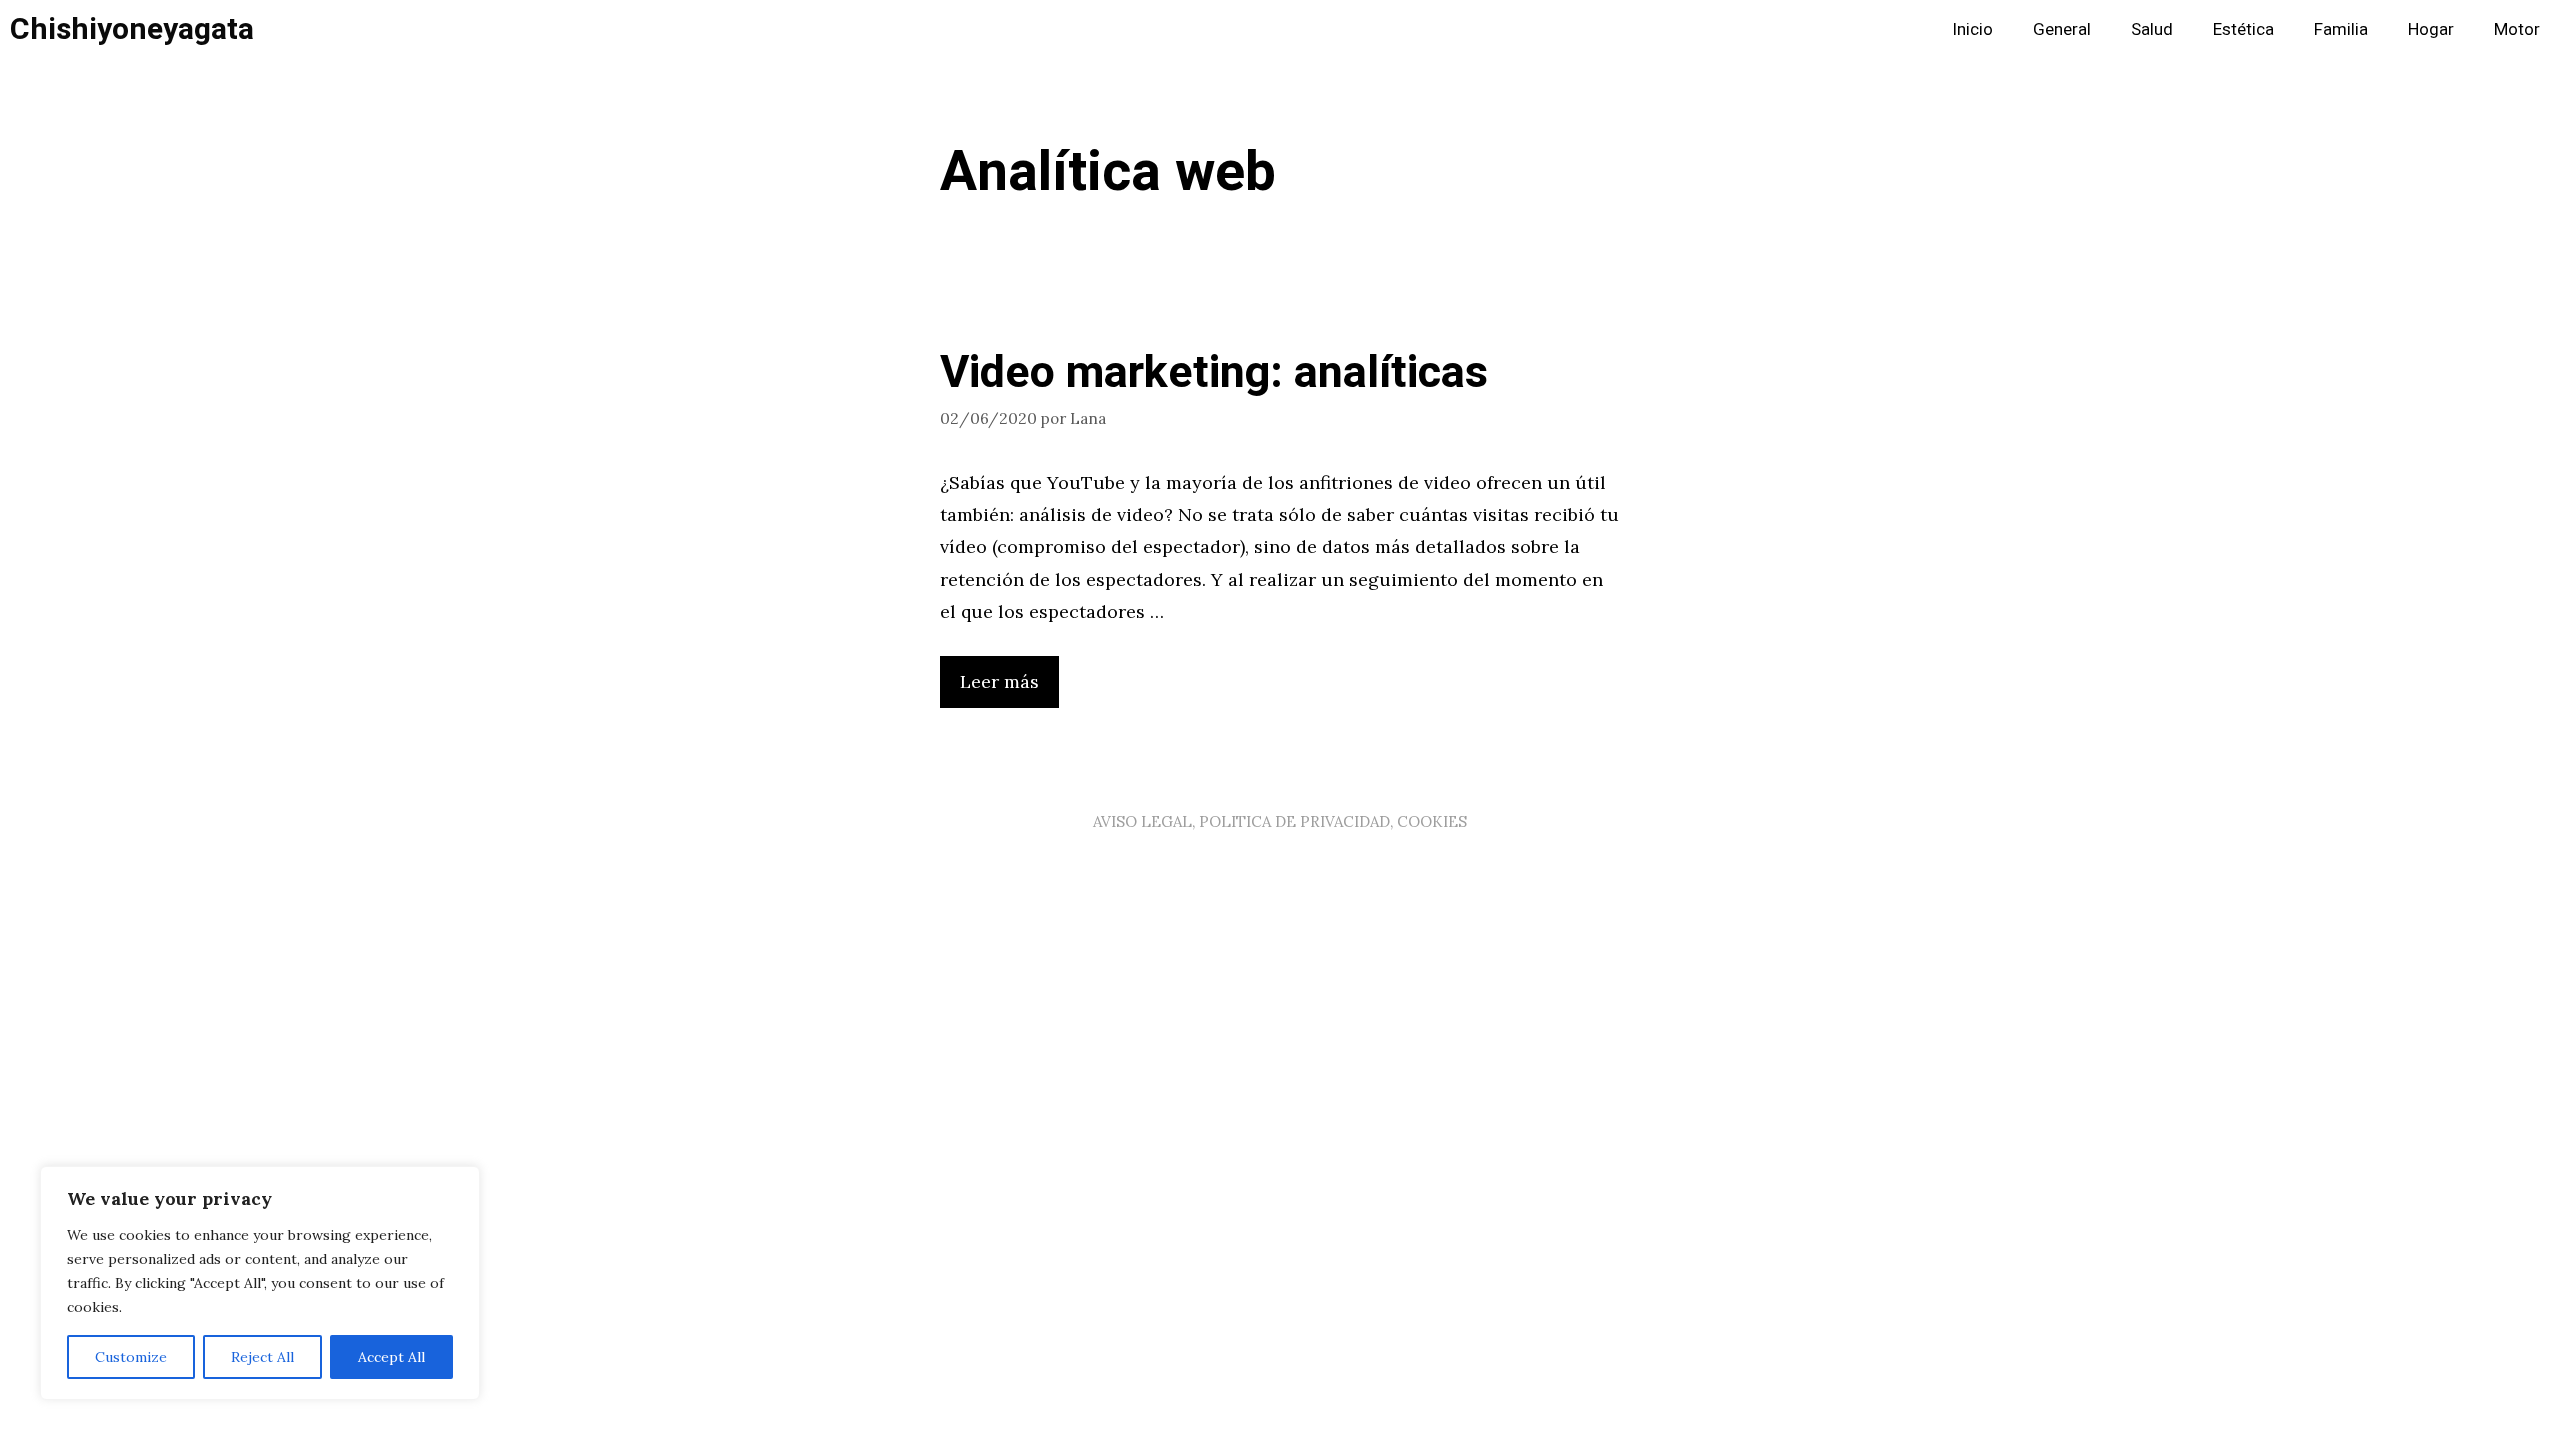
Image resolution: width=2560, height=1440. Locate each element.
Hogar (2431, 29)
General (2062, 29)
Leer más (999, 681)
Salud (2152, 29)
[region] (260, 1283)
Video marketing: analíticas (1214, 373)
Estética (2243, 29)
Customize (131, 1357)
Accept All (391, 1357)
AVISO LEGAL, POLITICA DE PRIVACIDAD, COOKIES (1280, 821)
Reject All (262, 1357)
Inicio (1972, 29)
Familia (2341, 29)
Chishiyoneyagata (132, 30)
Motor (2517, 29)
